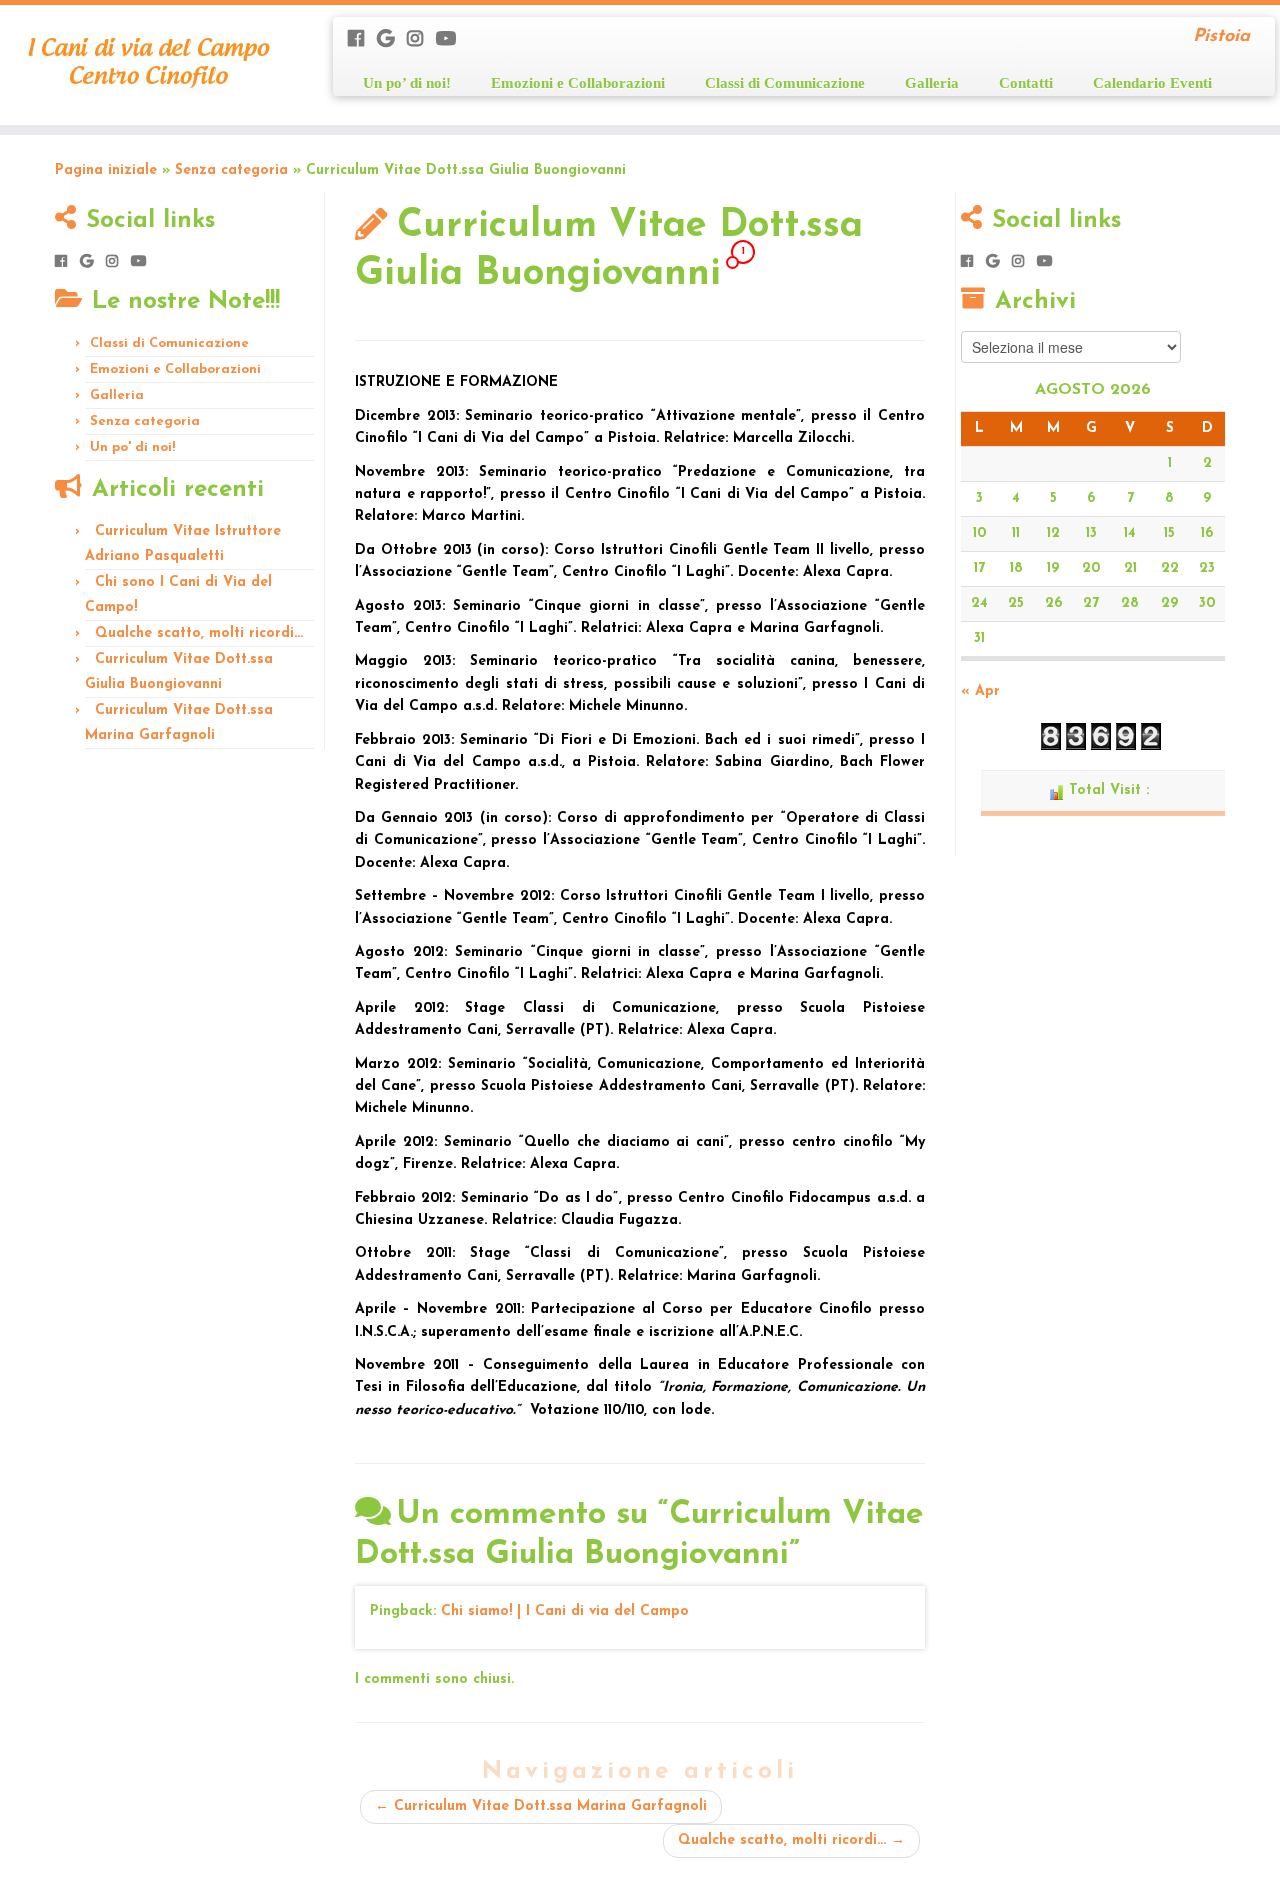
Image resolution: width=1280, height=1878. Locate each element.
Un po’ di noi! (407, 82)
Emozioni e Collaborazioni (578, 82)
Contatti (1026, 82)
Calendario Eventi (1152, 82)
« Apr (980, 691)
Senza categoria (231, 170)
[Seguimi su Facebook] (362, 40)
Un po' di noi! (132, 447)
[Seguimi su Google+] (392, 40)
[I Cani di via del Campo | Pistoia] (147, 65)
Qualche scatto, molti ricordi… (199, 633)
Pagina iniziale (106, 170)
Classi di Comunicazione (785, 82)
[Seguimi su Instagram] (421, 40)
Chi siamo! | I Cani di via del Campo (565, 1611)
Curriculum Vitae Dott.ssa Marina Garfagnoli (541, 1806)
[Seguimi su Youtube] (452, 40)
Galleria (932, 82)
